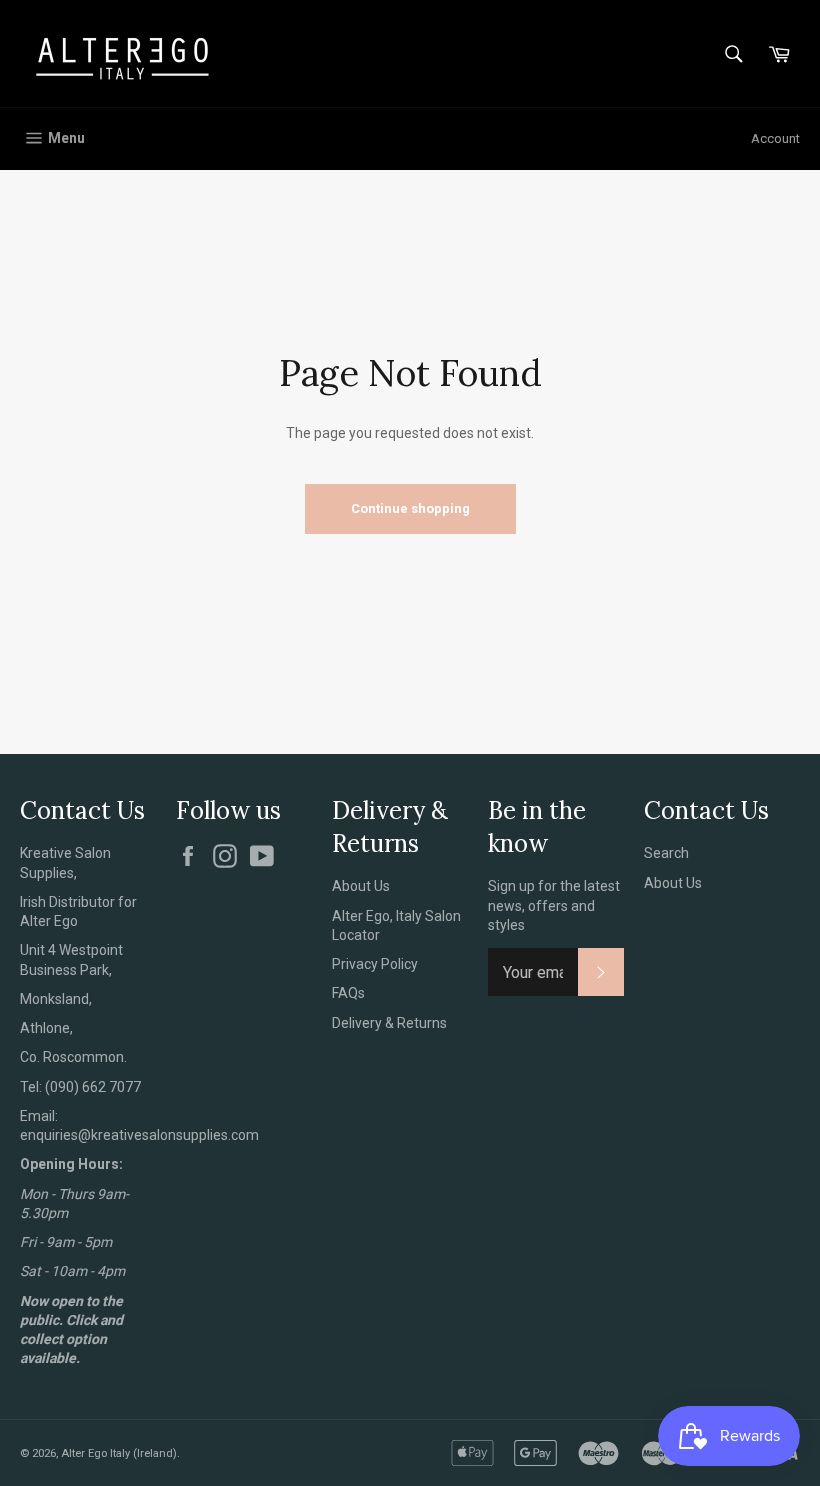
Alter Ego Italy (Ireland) (119, 1453)
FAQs (348, 993)
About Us (361, 886)
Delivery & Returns (389, 1023)
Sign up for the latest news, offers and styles (554, 905)
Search (666, 853)
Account (775, 138)
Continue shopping (410, 508)
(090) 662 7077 (93, 1087)
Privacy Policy (375, 964)
